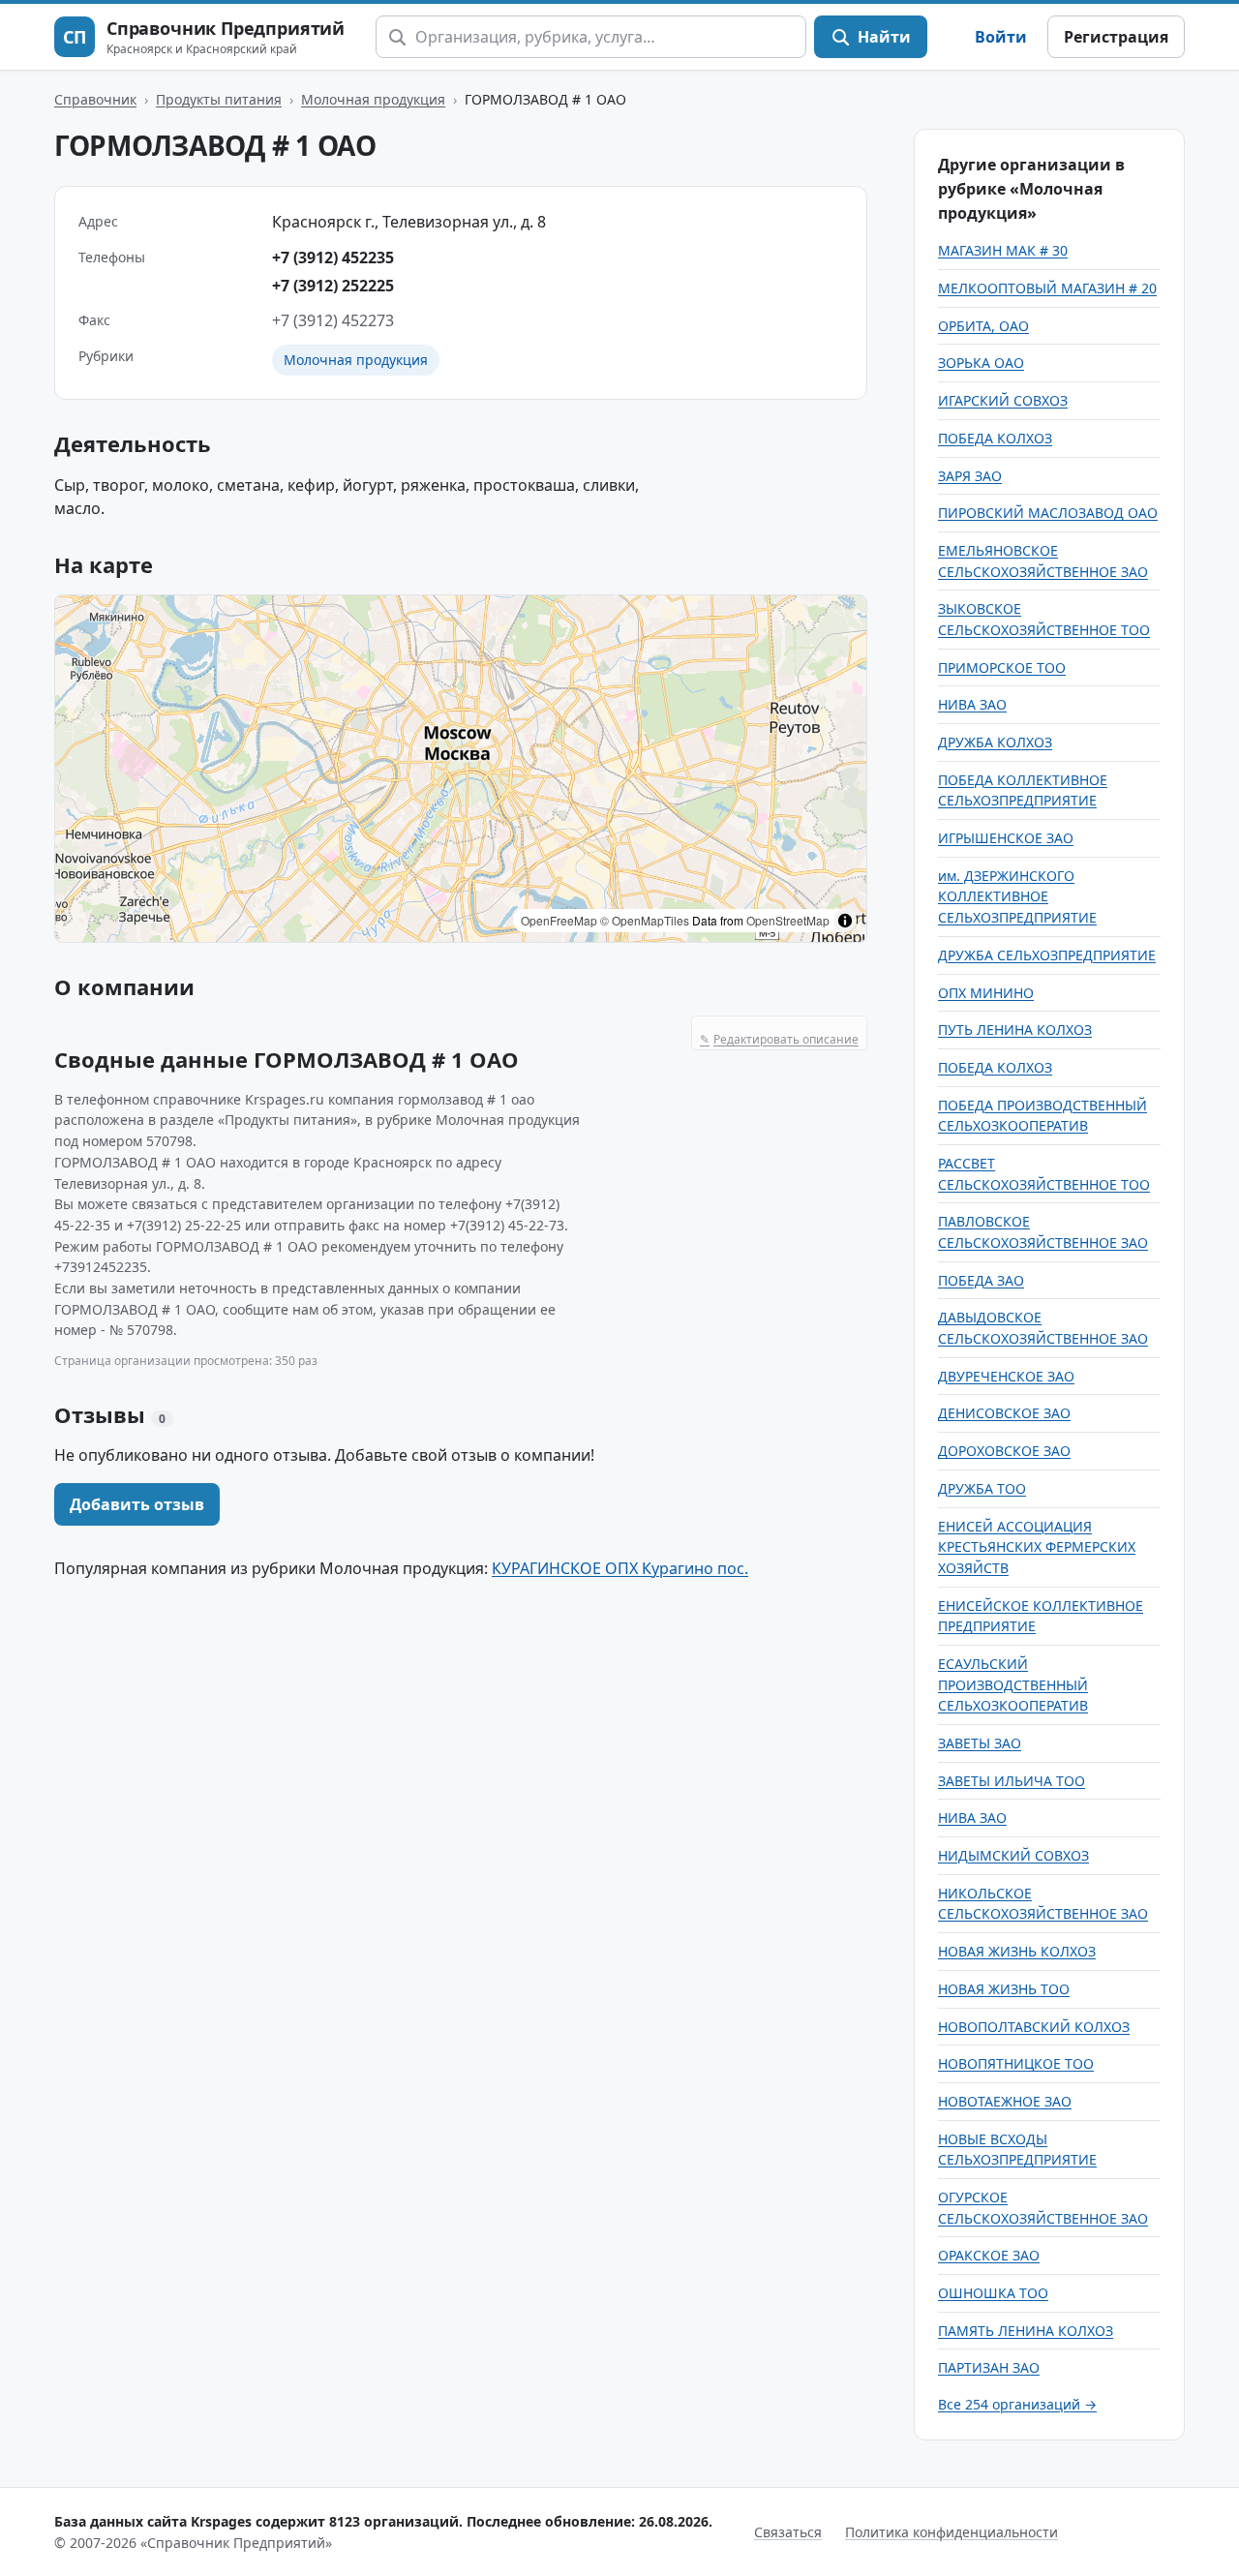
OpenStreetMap (788, 920)
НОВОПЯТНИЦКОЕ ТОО (1016, 2063)
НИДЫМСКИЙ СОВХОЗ (1013, 1855)
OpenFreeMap (559, 920)
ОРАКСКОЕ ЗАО (989, 2255)
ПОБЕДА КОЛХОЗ (995, 438)
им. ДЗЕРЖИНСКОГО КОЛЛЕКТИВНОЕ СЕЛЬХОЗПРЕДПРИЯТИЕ (1017, 896)
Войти (1001, 37)
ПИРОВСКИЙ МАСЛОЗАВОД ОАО (1048, 513)
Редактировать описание (779, 1039)
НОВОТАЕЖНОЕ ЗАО (1005, 2101)
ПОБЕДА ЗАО (981, 1280)
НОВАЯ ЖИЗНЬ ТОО (1004, 1989)
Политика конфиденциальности (952, 2532)
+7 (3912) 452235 (333, 258)
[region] (461, 769)
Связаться (788, 2532)
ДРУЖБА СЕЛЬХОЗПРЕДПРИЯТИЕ (1047, 955)
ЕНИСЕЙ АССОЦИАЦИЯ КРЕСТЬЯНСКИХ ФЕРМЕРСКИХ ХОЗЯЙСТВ (1037, 1547)
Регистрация (1116, 37)
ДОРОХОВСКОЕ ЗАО (1004, 1451)
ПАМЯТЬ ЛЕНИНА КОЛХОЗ (1026, 2331)
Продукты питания (219, 99)
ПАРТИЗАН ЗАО (989, 2367)
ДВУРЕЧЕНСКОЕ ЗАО (1006, 1376)
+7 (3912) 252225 (333, 286)
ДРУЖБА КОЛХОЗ (995, 742)
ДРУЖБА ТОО (982, 1488)
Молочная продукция (373, 99)
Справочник (95, 99)
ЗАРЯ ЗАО (970, 476)
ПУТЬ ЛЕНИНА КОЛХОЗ (1015, 1030)
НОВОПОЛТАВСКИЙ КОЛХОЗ (1034, 2027)
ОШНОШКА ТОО (993, 2293)
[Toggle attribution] (845, 921)
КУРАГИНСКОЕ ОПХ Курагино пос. (620, 1568)
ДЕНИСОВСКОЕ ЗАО (1004, 1413)
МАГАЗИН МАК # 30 (1003, 250)
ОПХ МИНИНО (986, 993)
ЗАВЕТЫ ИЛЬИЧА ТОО (1012, 1781)
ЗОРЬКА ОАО (981, 363)
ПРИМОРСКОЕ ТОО (1002, 667)
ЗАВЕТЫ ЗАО (980, 1743)
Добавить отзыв (137, 1504)
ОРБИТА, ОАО (983, 326)
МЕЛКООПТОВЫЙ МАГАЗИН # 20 (1047, 288)
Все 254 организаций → (1017, 2404)
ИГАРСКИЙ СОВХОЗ (1003, 400)
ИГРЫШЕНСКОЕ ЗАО (1006, 838)
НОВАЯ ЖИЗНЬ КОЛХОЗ (1017, 1951)
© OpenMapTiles (645, 920)
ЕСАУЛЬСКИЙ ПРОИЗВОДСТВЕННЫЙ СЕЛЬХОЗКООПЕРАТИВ (1013, 1684)
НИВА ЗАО (972, 704)
